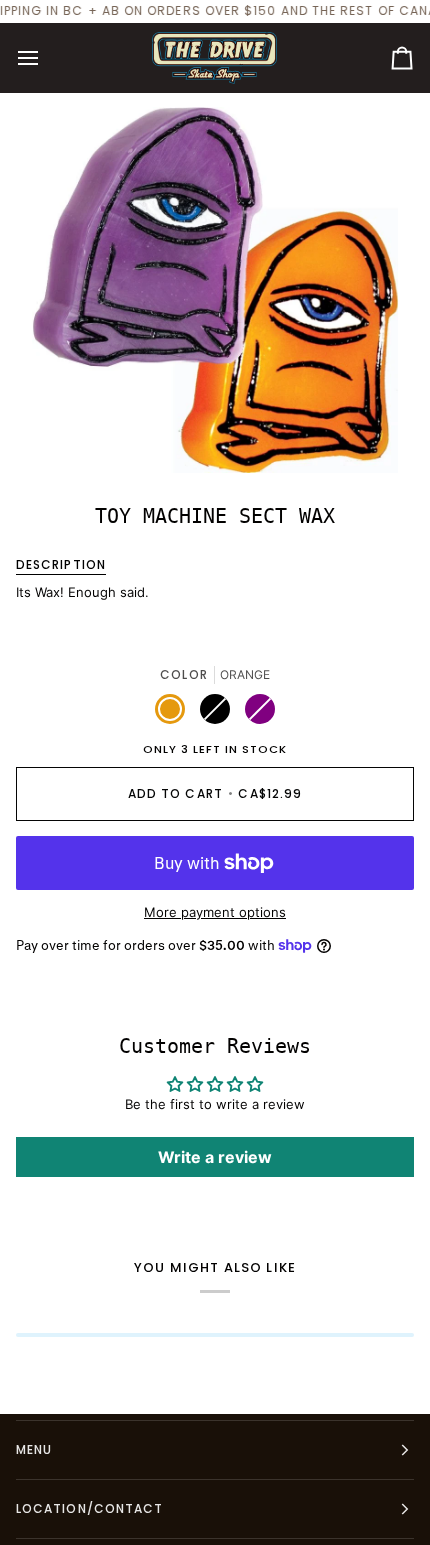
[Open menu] (46, 58)
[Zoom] (69, 435)
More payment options (215, 912)
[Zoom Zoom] (215, 290)
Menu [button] (34, 1449)
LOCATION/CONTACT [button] (89, 1508)
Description (61, 564)
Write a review (215, 1157)
